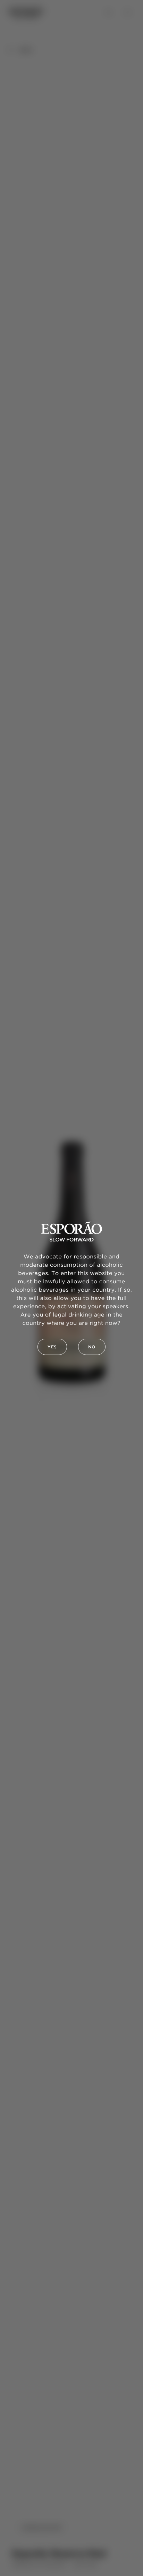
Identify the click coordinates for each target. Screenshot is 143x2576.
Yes (52, 1347)
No (92, 1347)
